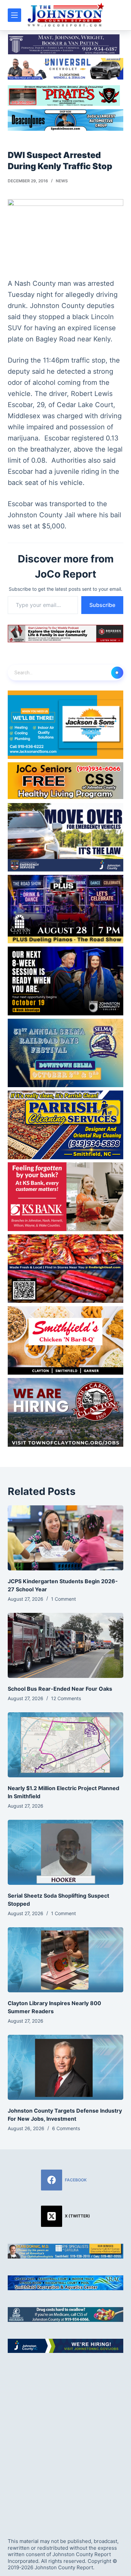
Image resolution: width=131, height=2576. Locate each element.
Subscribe (102, 605)
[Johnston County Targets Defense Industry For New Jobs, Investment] (65, 2067)
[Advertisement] (65, 2440)
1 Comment (63, 1599)
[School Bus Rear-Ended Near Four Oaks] (65, 1645)
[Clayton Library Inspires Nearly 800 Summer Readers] (65, 1960)
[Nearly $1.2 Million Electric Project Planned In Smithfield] (65, 1745)
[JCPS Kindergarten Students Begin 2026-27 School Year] (65, 1538)
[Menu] (14, 15)
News (62, 181)
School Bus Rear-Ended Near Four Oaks (60, 1689)
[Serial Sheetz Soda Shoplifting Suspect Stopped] (65, 1852)
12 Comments (66, 1698)
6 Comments (66, 2128)
